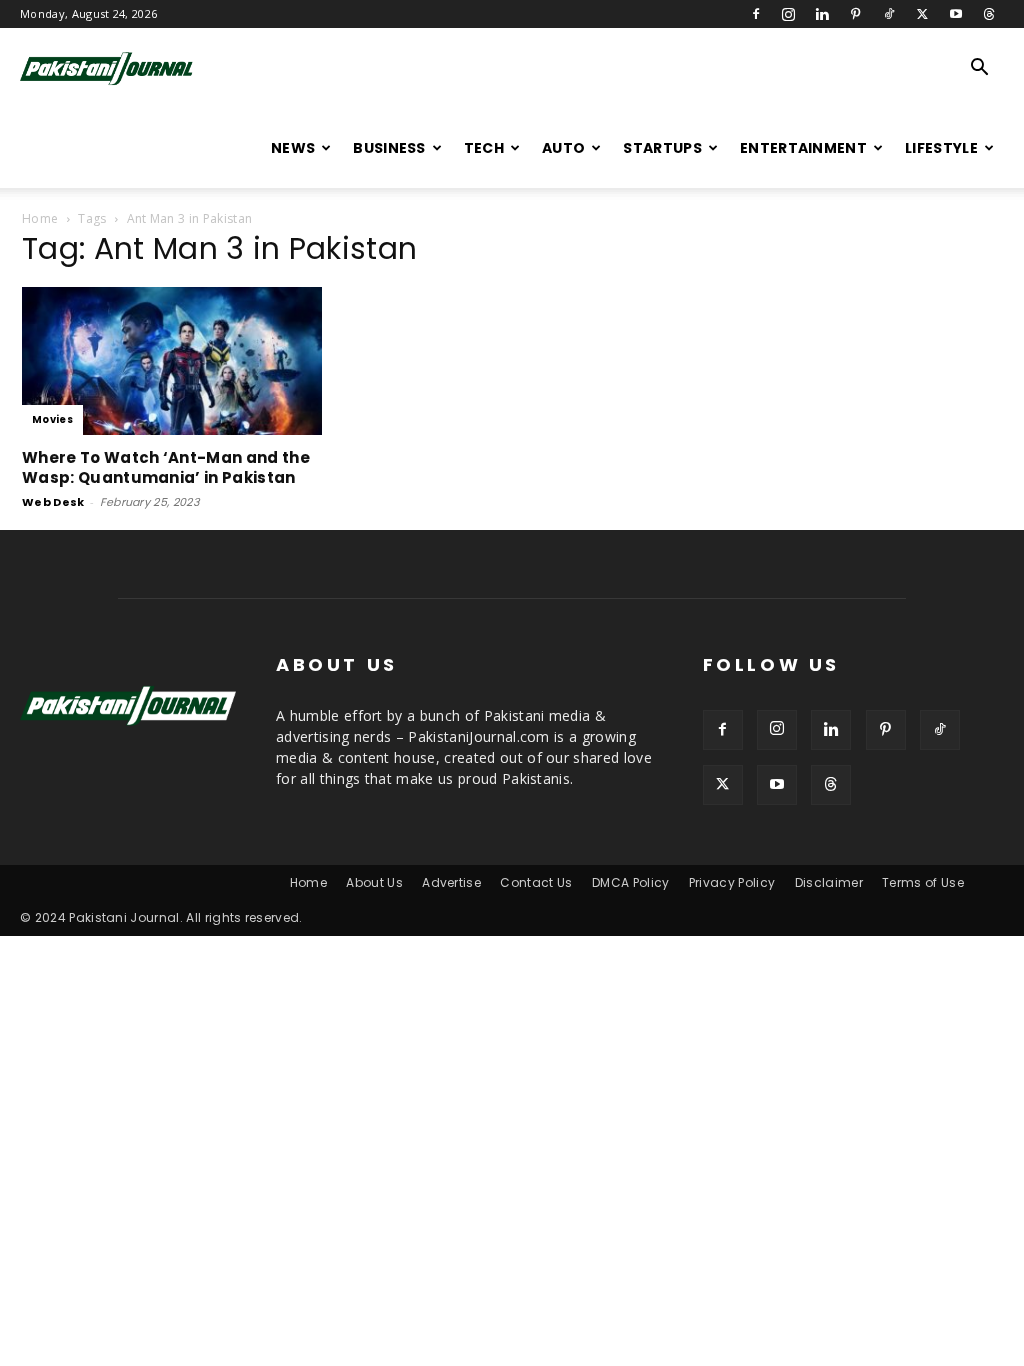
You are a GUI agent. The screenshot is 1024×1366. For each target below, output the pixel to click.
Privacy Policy (732, 882)
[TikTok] (889, 14)
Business (389, 148)
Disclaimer (829, 882)
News (293, 148)
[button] (980, 69)
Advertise (451, 882)
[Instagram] (789, 14)
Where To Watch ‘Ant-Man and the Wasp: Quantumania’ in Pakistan (166, 467)
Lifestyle (941, 148)
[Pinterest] (856, 14)
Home (40, 218)
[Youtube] (956, 14)
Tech (484, 148)
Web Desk (53, 502)
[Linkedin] (822, 14)
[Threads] (989, 14)
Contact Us (536, 882)
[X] (922, 14)
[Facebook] (756, 14)
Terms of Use (923, 882)
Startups (662, 148)
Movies (52, 419)
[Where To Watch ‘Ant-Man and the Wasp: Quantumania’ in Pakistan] (172, 361)
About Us (374, 882)
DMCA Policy (631, 882)
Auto (563, 148)
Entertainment (803, 148)
